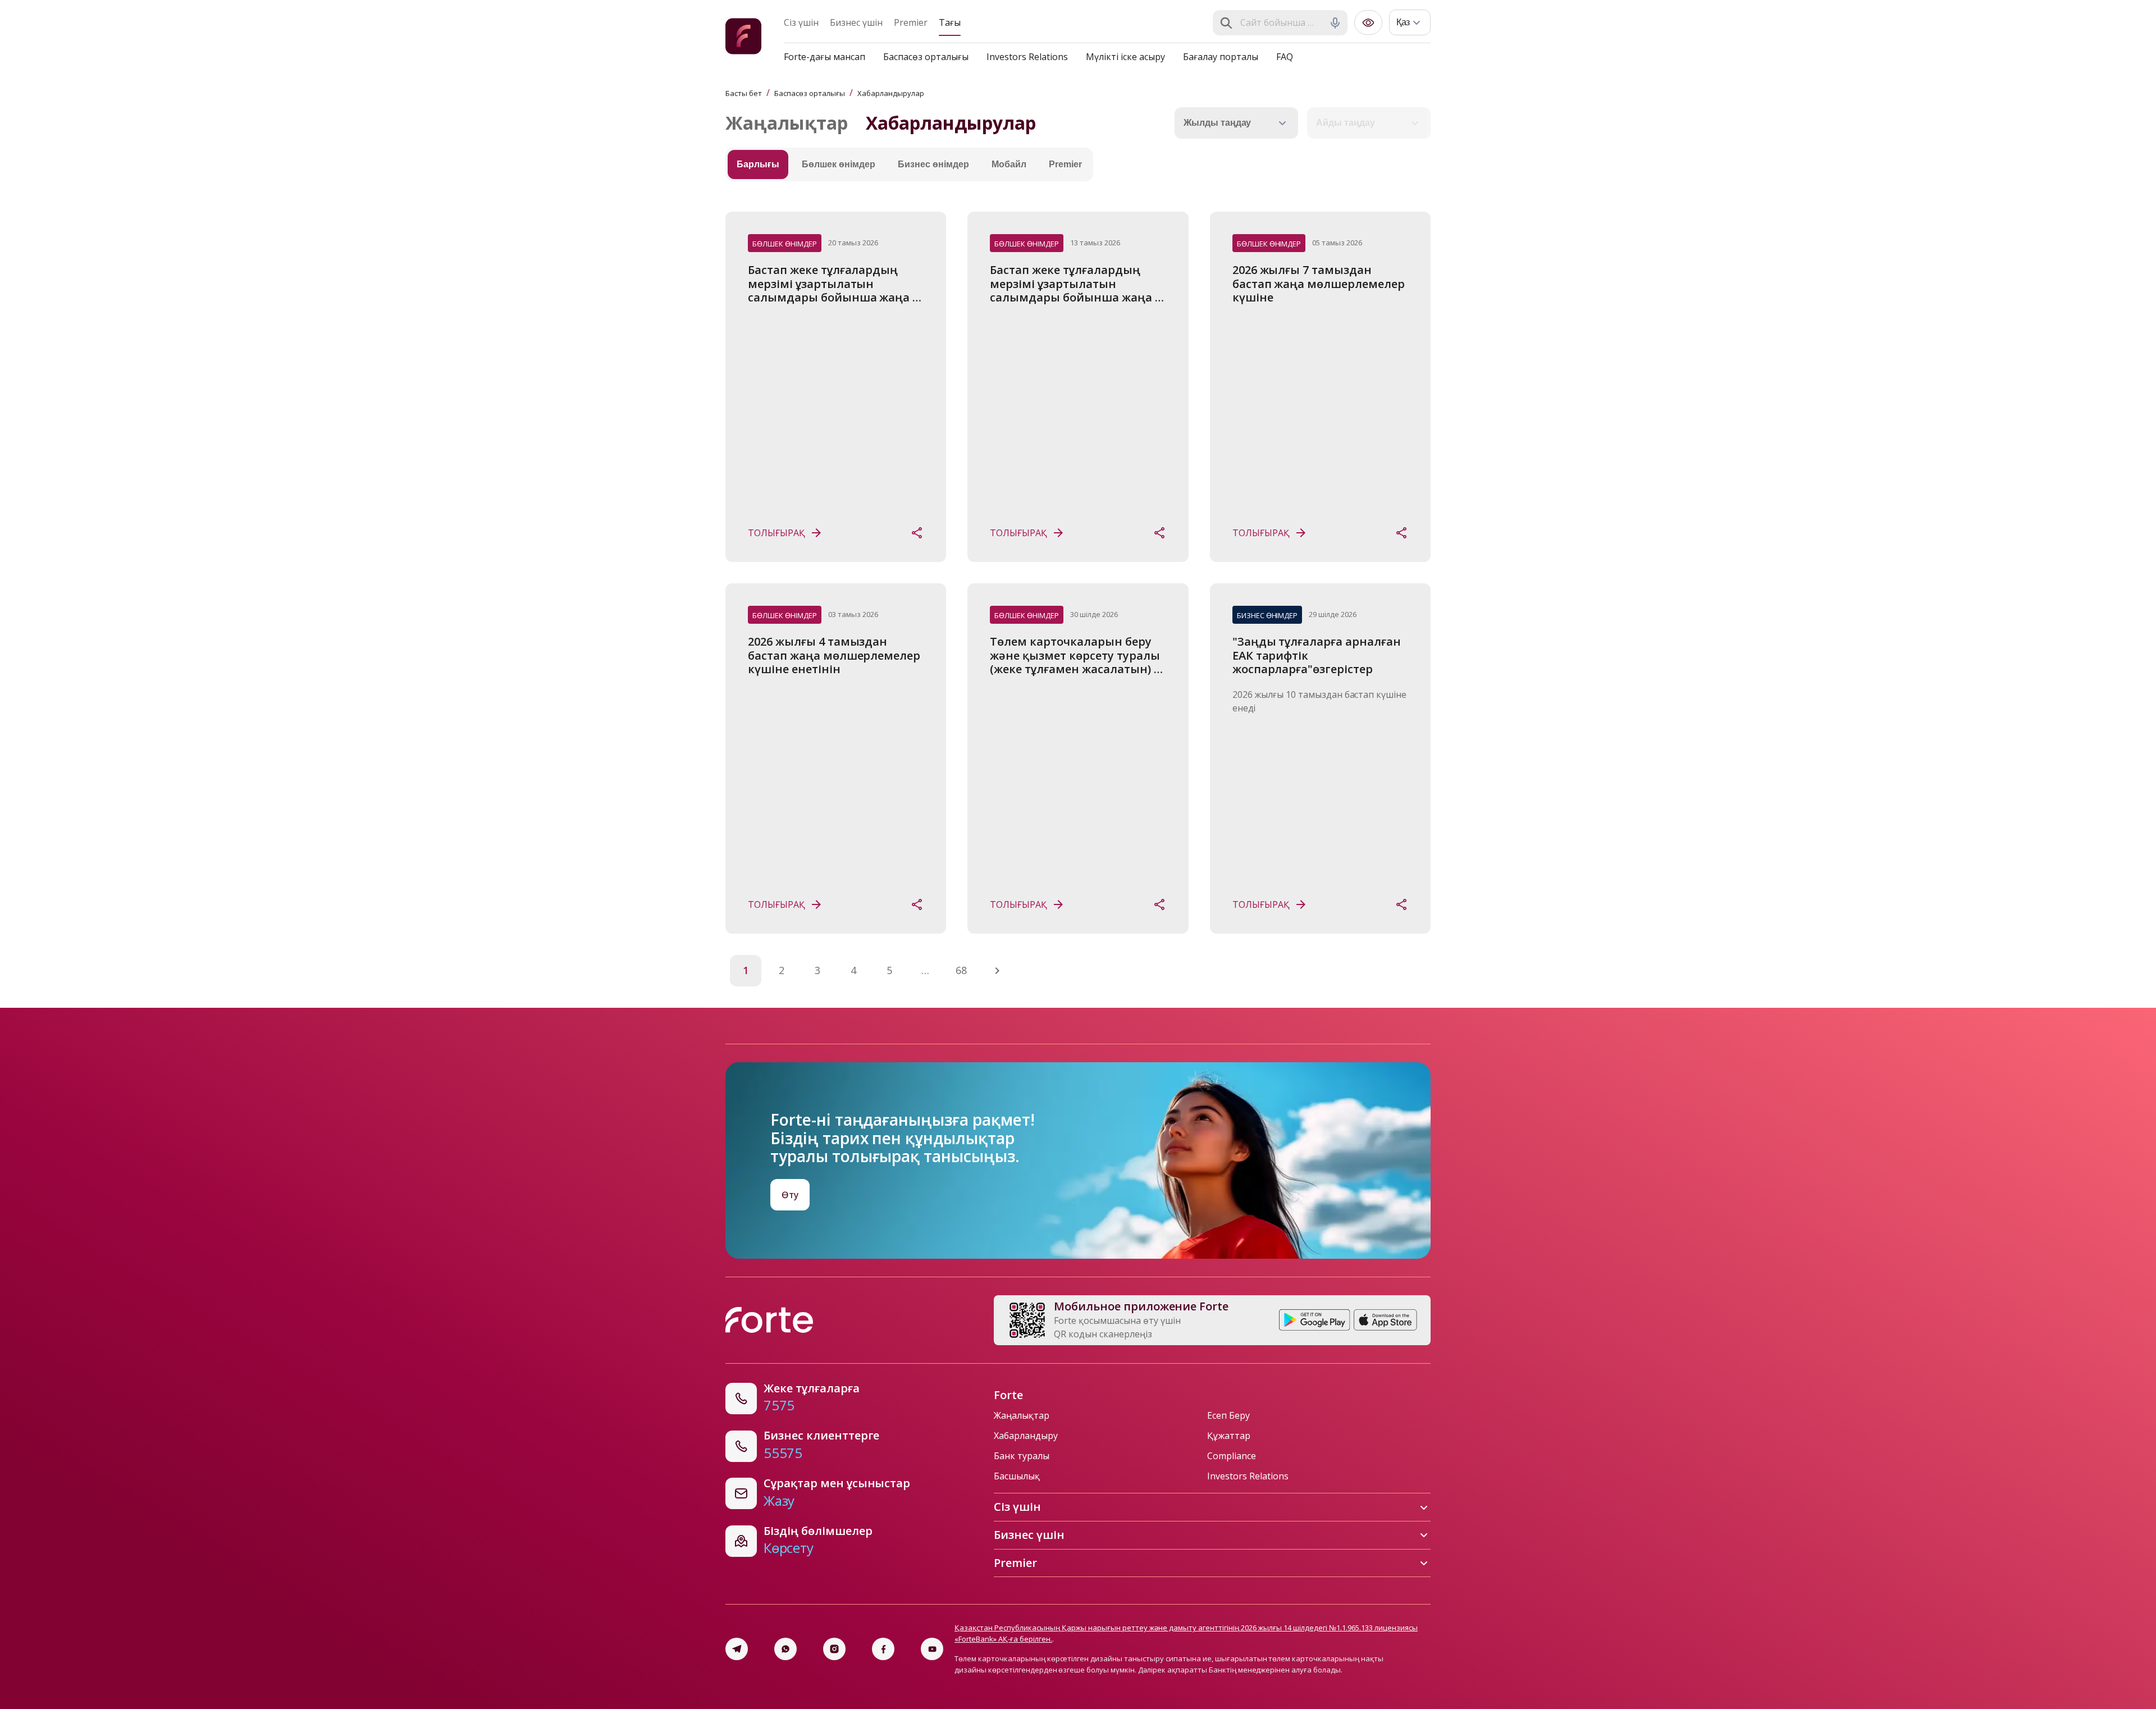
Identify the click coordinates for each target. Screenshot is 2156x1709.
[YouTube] (932, 1649)
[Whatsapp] (785, 1649)
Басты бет (744, 93)
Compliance (1232, 1456)
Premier (1065, 164)
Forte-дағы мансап (825, 57)
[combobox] (1281, 23)
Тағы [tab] (950, 22)
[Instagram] (834, 1649)
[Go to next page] (997, 971)
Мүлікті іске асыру (1125, 57)
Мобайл (1009, 164)
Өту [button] (790, 1195)
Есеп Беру (1228, 1415)
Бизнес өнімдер (933, 164)
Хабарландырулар (891, 93)
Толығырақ (776, 533)
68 (961, 970)
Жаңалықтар (787, 123)
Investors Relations (1027, 57)
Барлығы (758, 164)
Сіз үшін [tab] (801, 22)
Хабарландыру (1026, 1436)
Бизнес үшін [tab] (856, 22)
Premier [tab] (911, 22)
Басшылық (1017, 1476)
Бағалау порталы (1221, 57)
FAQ (1285, 57)
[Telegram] (737, 1649)
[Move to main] (743, 38)
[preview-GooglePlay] (1315, 1320)
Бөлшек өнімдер (839, 164)
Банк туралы (1022, 1456)
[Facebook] (883, 1649)
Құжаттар (1229, 1436)
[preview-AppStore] (1385, 1320)
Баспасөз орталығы (926, 57)
